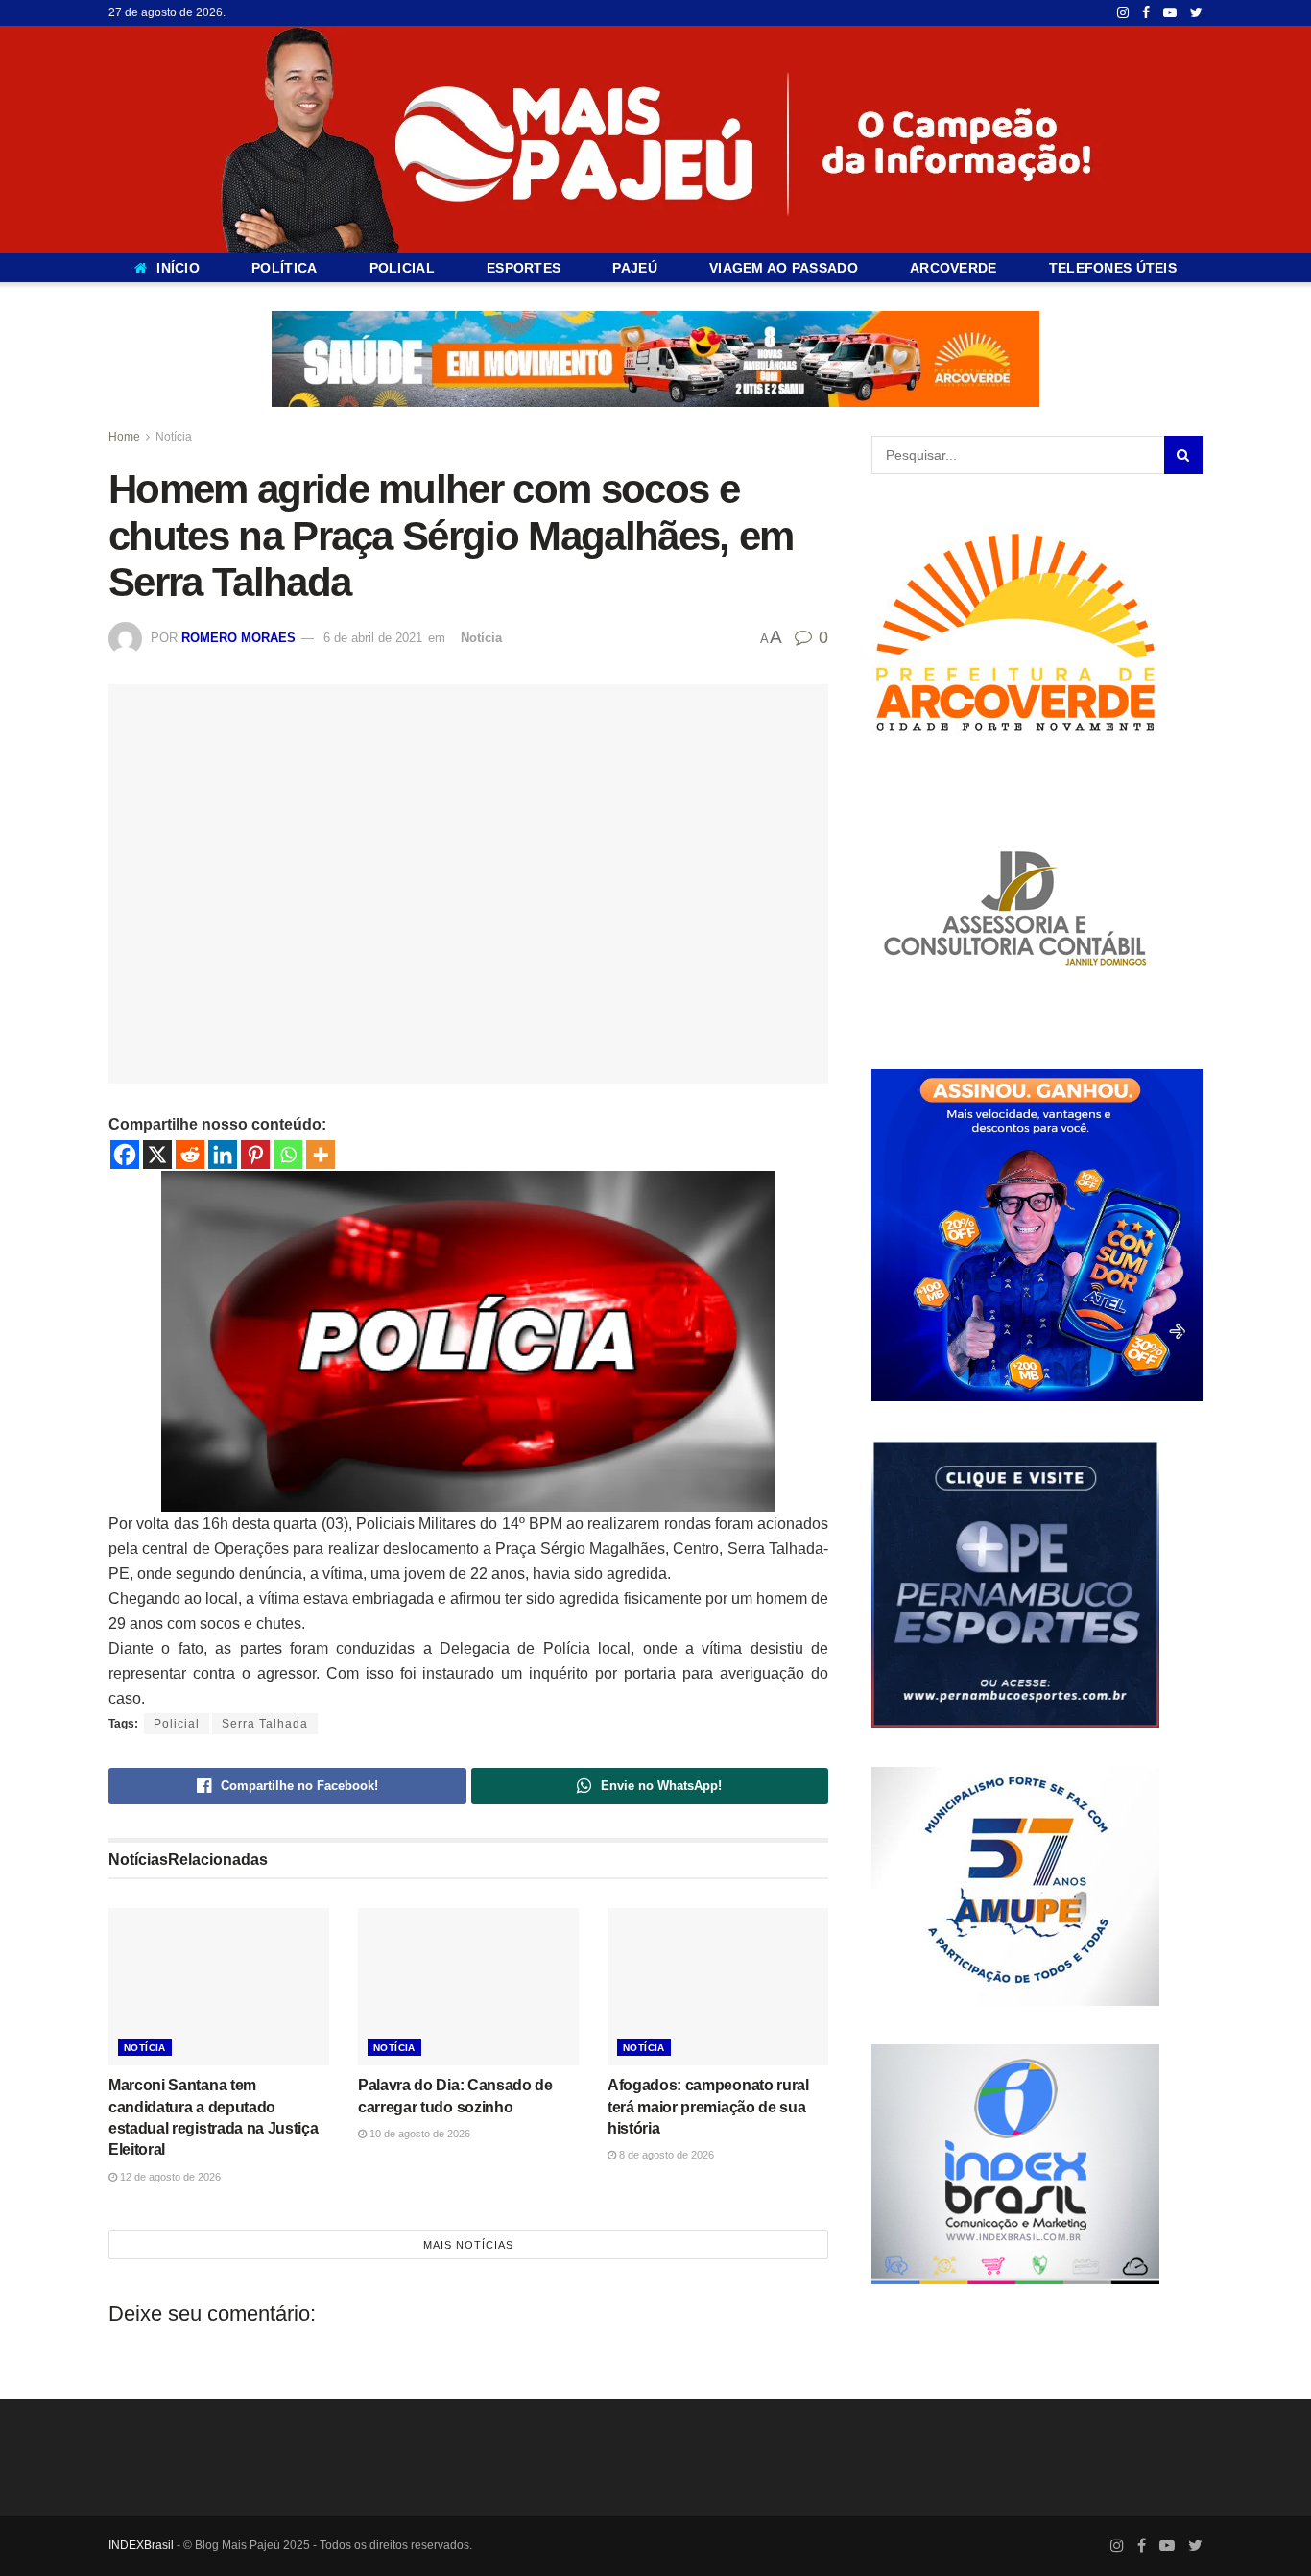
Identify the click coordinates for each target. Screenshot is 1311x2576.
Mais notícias (468, 2245)
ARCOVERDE (953, 268)
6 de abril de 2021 (373, 638)
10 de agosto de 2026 (418, 2133)
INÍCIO (178, 268)
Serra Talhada (265, 1724)
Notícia (174, 437)
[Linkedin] (223, 1155)
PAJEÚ (634, 268)
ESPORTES (524, 268)
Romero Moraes (238, 638)
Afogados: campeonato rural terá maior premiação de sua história (708, 2107)
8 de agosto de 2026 (665, 2155)
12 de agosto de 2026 (169, 2176)
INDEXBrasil (141, 2544)
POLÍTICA (284, 268)
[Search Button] (1183, 455)
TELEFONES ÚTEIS (1113, 268)
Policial (177, 1724)
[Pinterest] (255, 1155)
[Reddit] (190, 1155)
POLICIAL (402, 268)
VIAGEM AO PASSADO (784, 268)
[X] (157, 1155)
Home (124, 437)
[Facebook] (125, 1155)
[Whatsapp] (288, 1155)
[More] (321, 1155)
